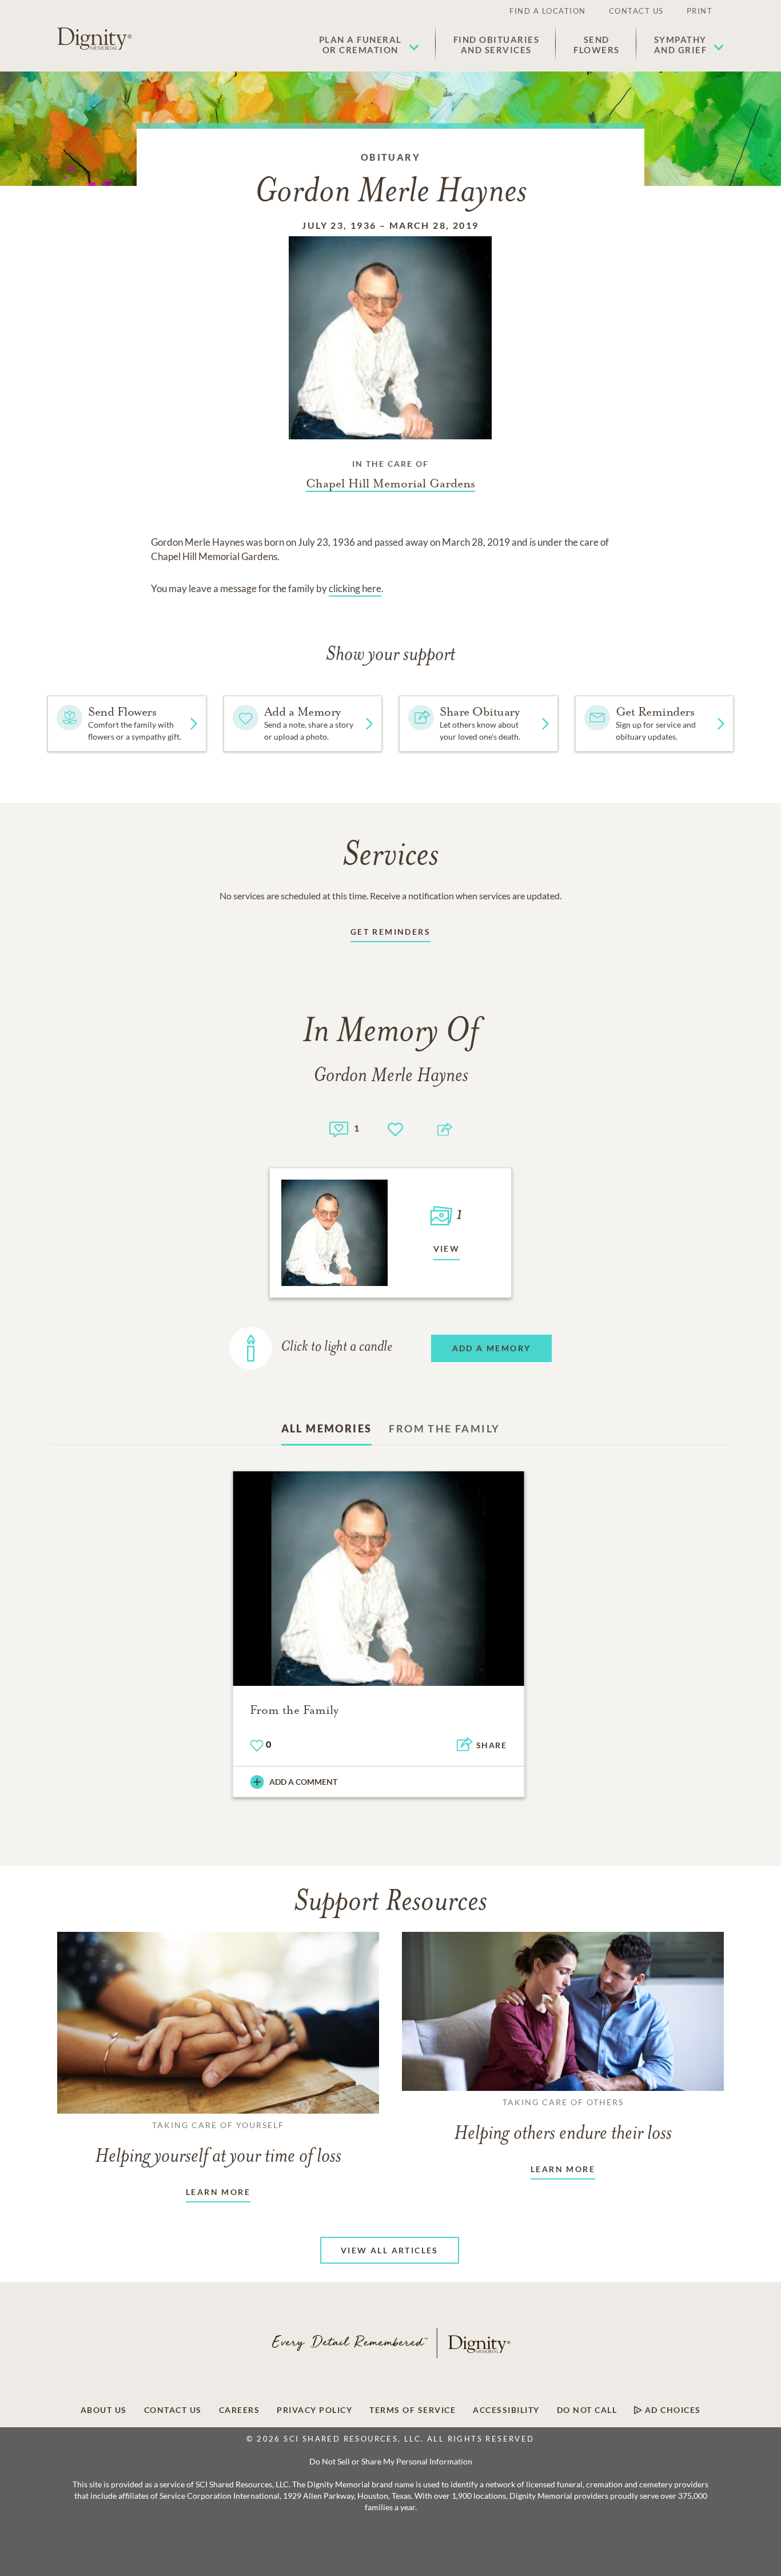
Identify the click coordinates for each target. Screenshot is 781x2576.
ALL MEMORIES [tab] (327, 1428)
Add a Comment (303, 1782)
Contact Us (636, 11)
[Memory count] (339, 1128)
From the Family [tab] (444, 1428)
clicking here (355, 588)
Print (700, 11)
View (447, 1249)
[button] (369, 45)
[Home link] (94, 39)
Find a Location (548, 11)
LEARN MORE (218, 2192)
